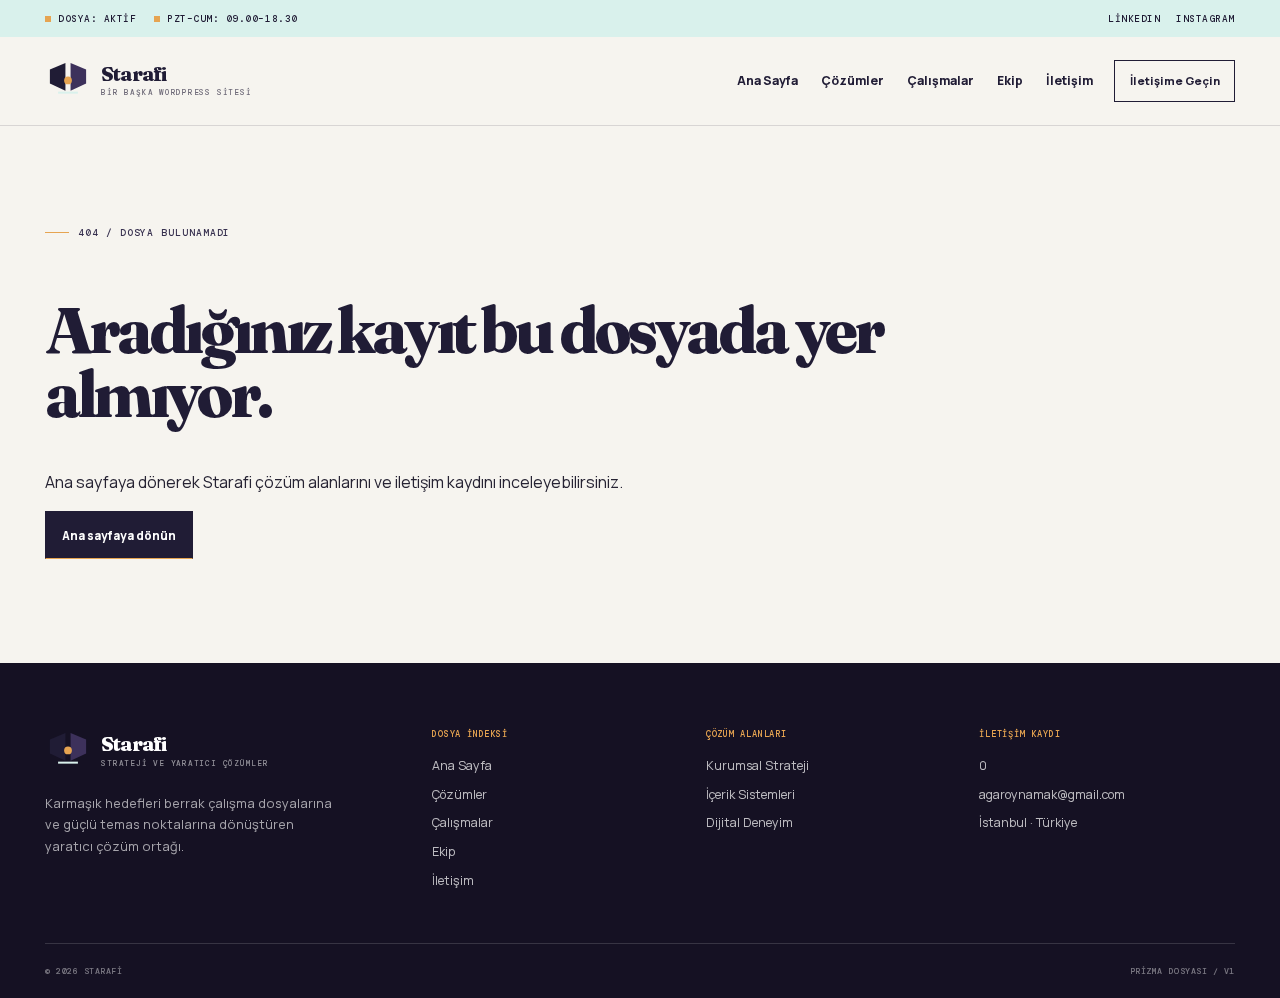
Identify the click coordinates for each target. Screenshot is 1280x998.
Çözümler (852, 80)
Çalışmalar (940, 80)
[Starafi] (68, 81)
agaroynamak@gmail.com (1052, 794)
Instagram (1205, 19)
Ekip (1010, 80)
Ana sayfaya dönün (119, 535)
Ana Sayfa (767, 80)
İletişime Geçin (1175, 80)
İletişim (1069, 80)
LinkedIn (1134, 19)
